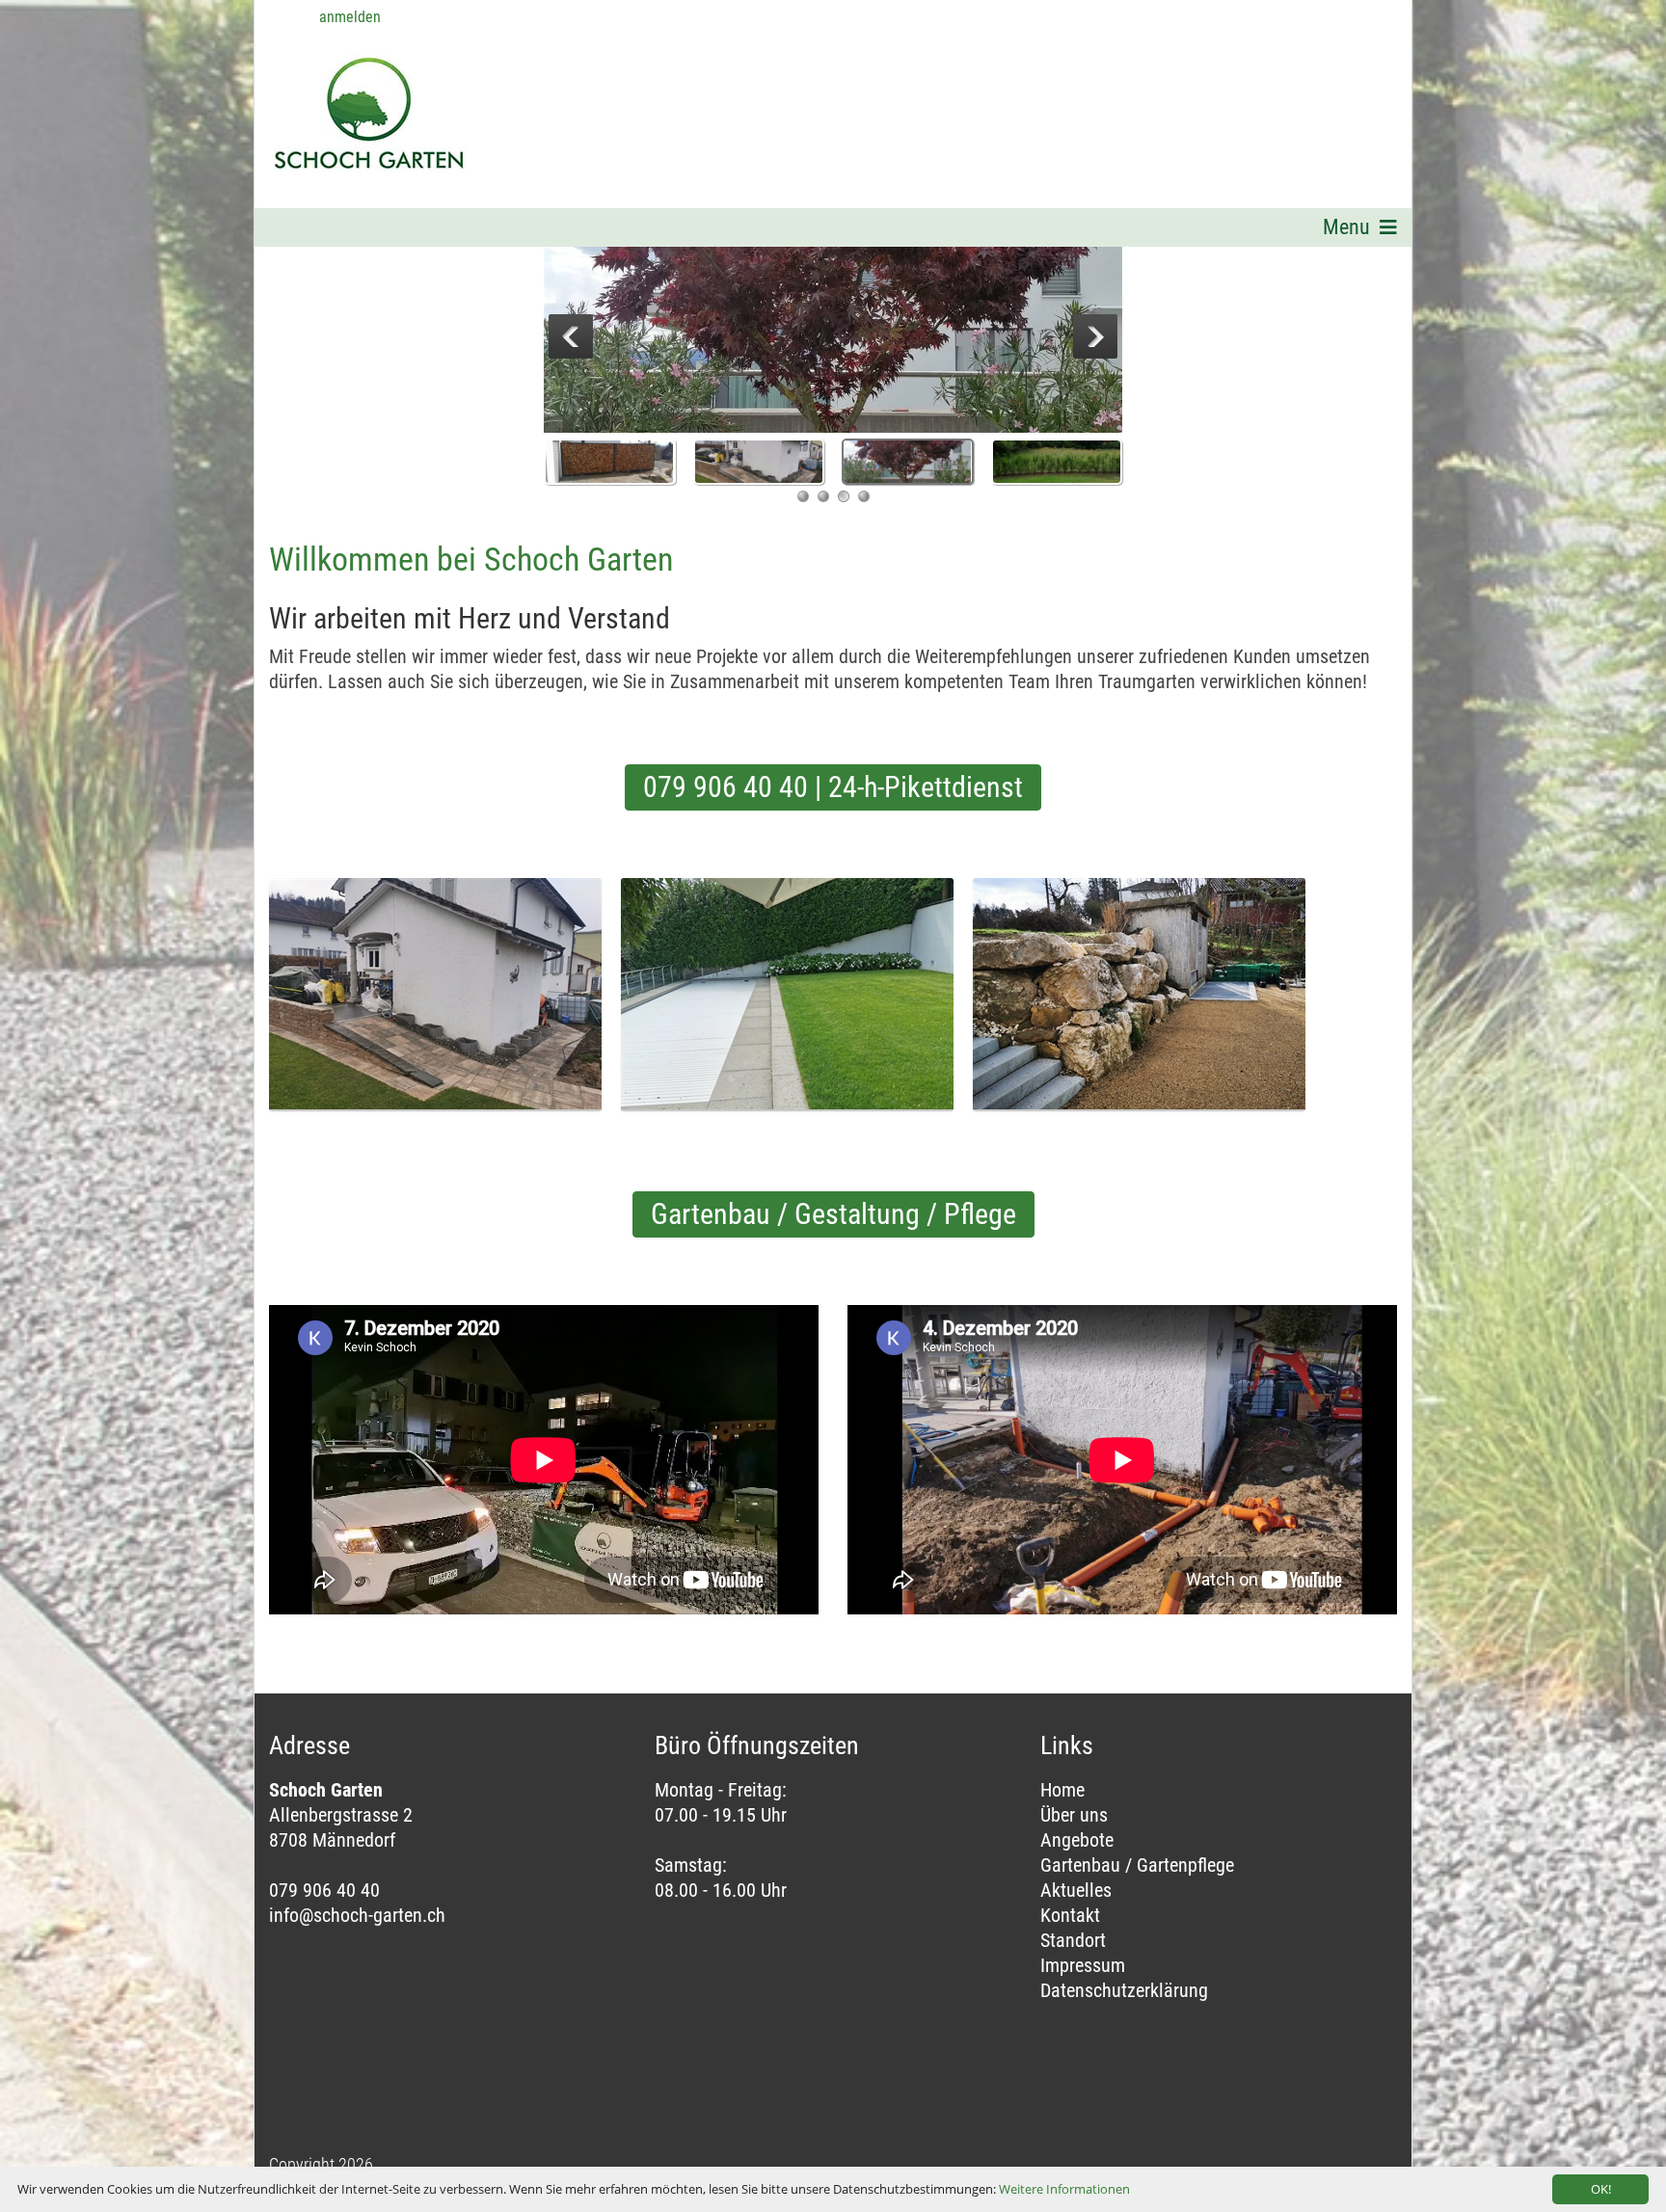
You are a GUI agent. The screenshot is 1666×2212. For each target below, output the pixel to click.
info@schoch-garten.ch (357, 1915)
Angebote (1077, 1840)
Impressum (1083, 1965)
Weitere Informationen (1064, 2189)
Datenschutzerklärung (1124, 1990)
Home (1062, 1790)
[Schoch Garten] (344, 88)
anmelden (350, 17)
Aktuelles (1076, 1890)
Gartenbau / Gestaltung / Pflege (833, 1214)
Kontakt (1070, 1915)
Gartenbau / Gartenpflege (1137, 1865)
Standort (1073, 1940)
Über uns (1074, 1815)
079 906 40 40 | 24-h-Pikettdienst (833, 787)
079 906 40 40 (324, 1890)
